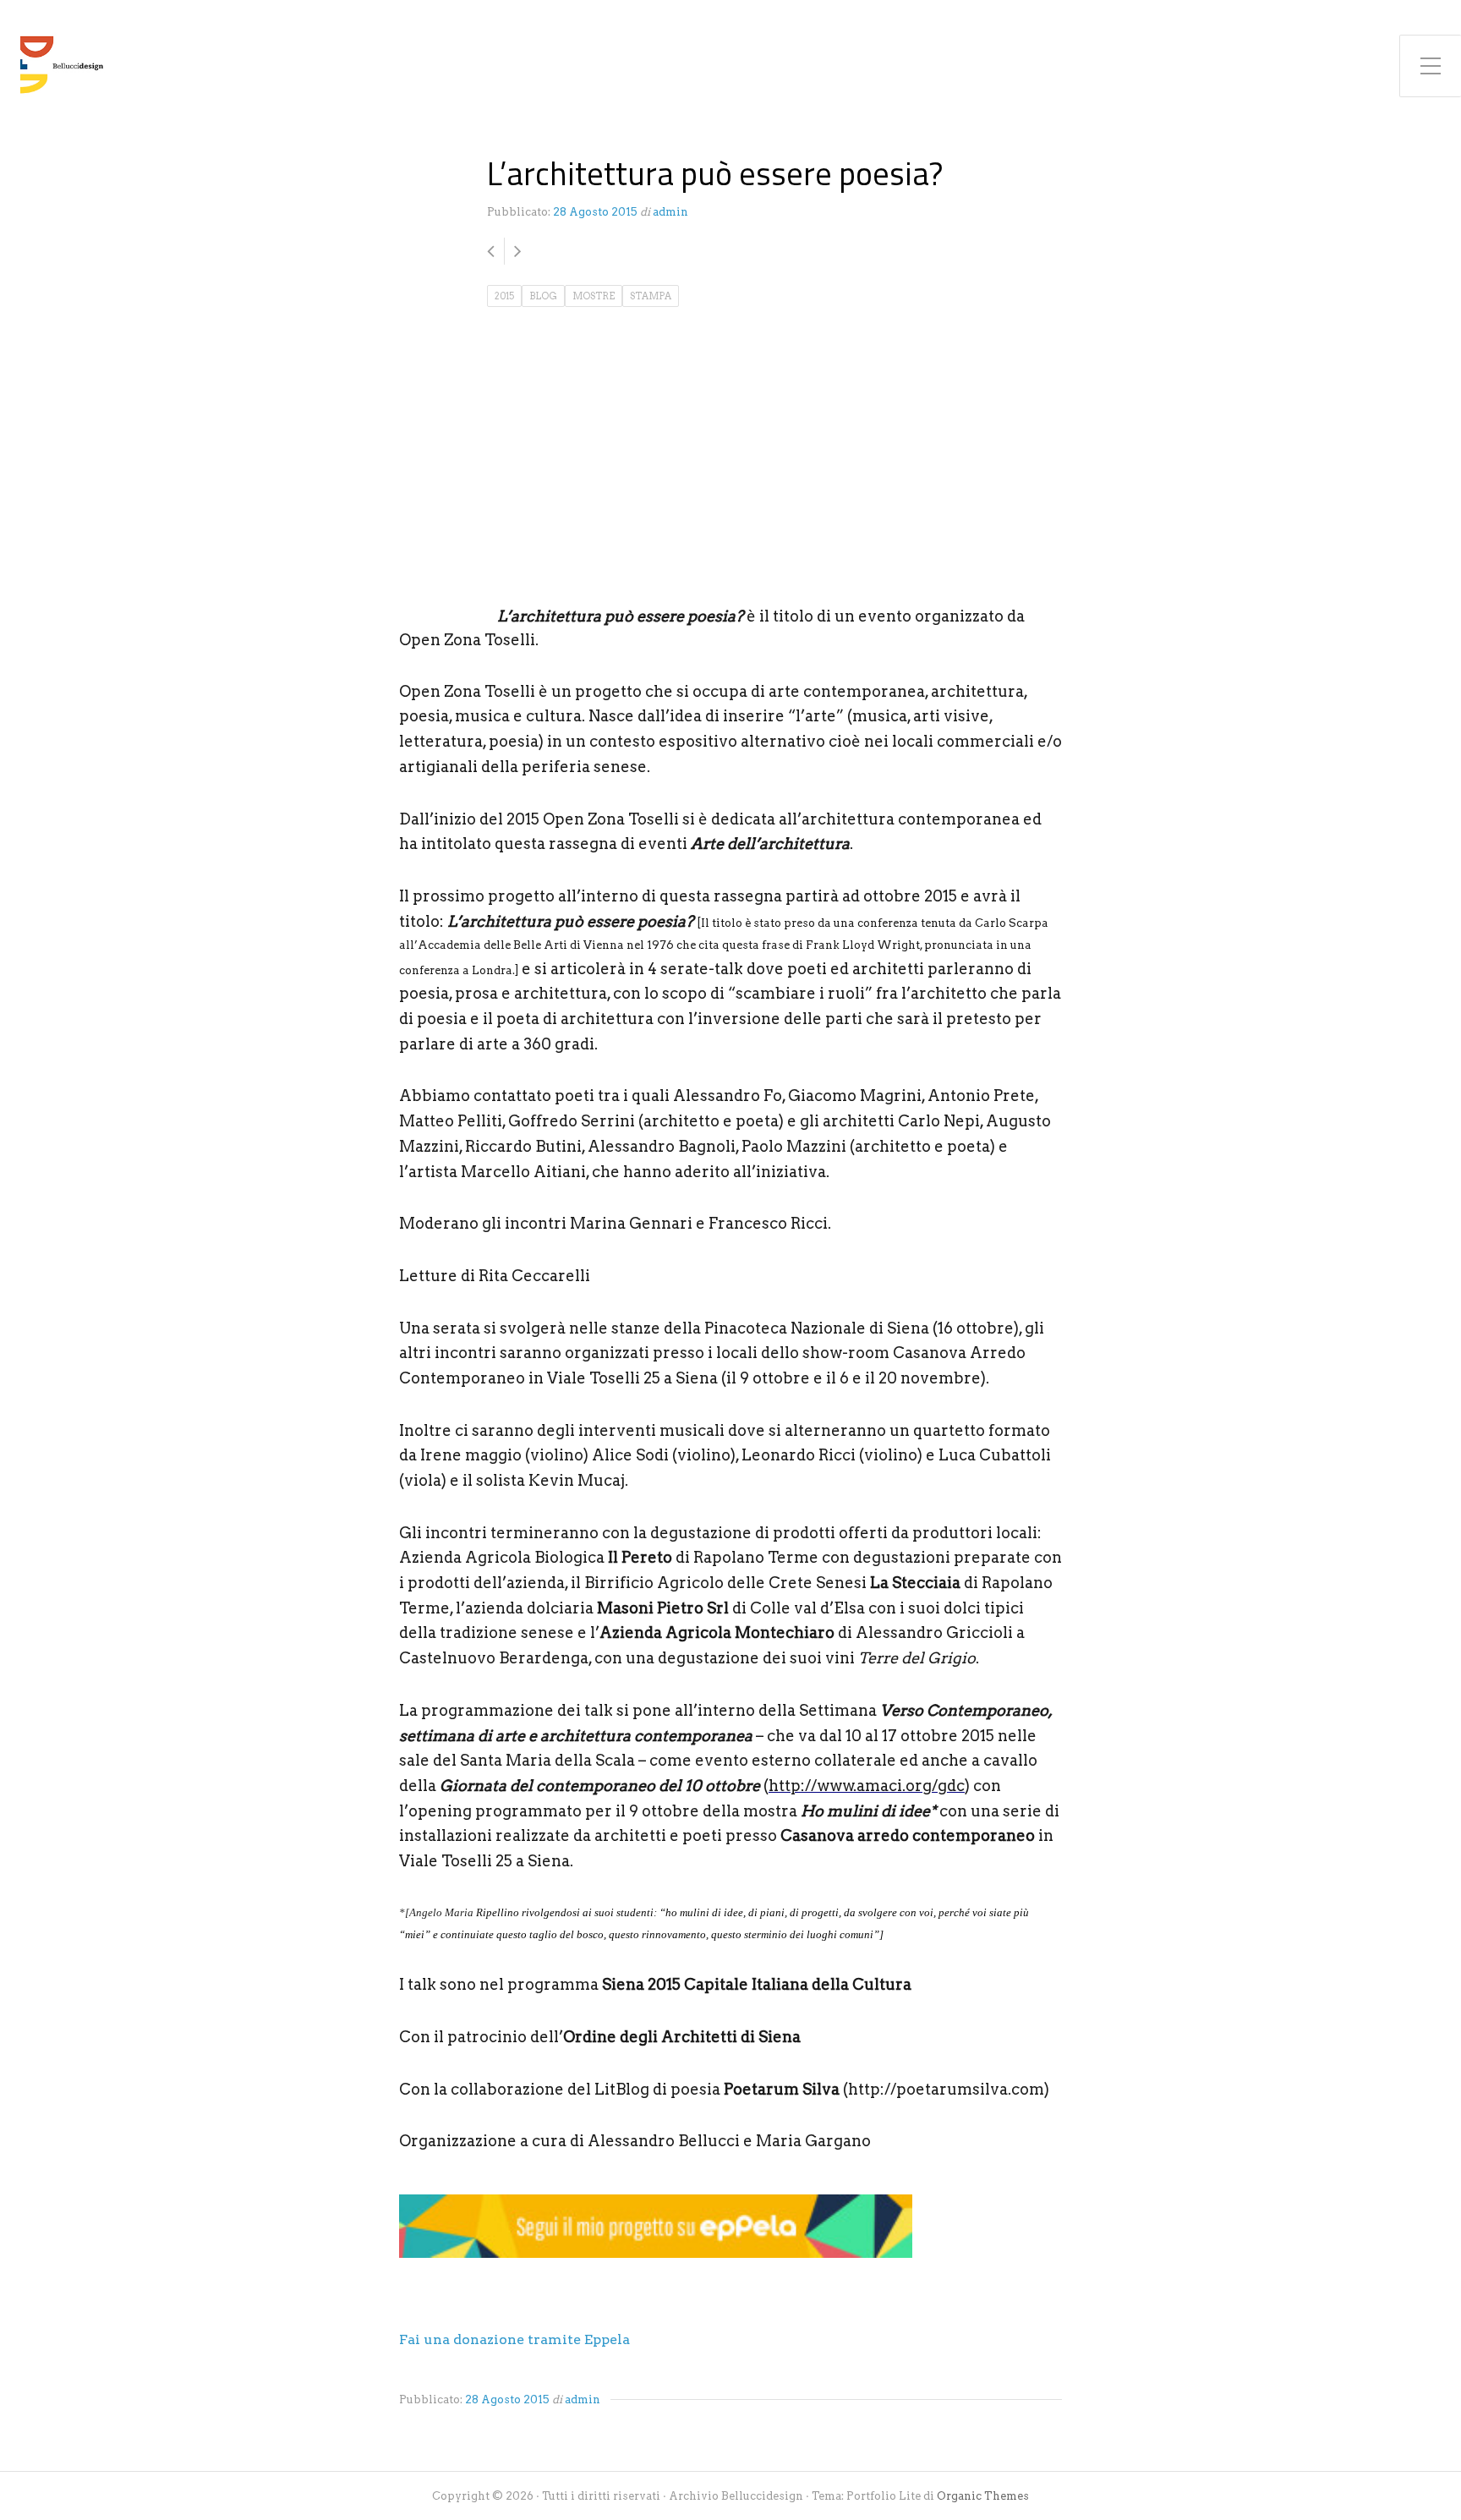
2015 (504, 296)
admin (670, 212)
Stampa (651, 296)
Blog (543, 296)
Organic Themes (983, 2496)
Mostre (594, 296)
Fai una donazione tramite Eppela (514, 2339)
